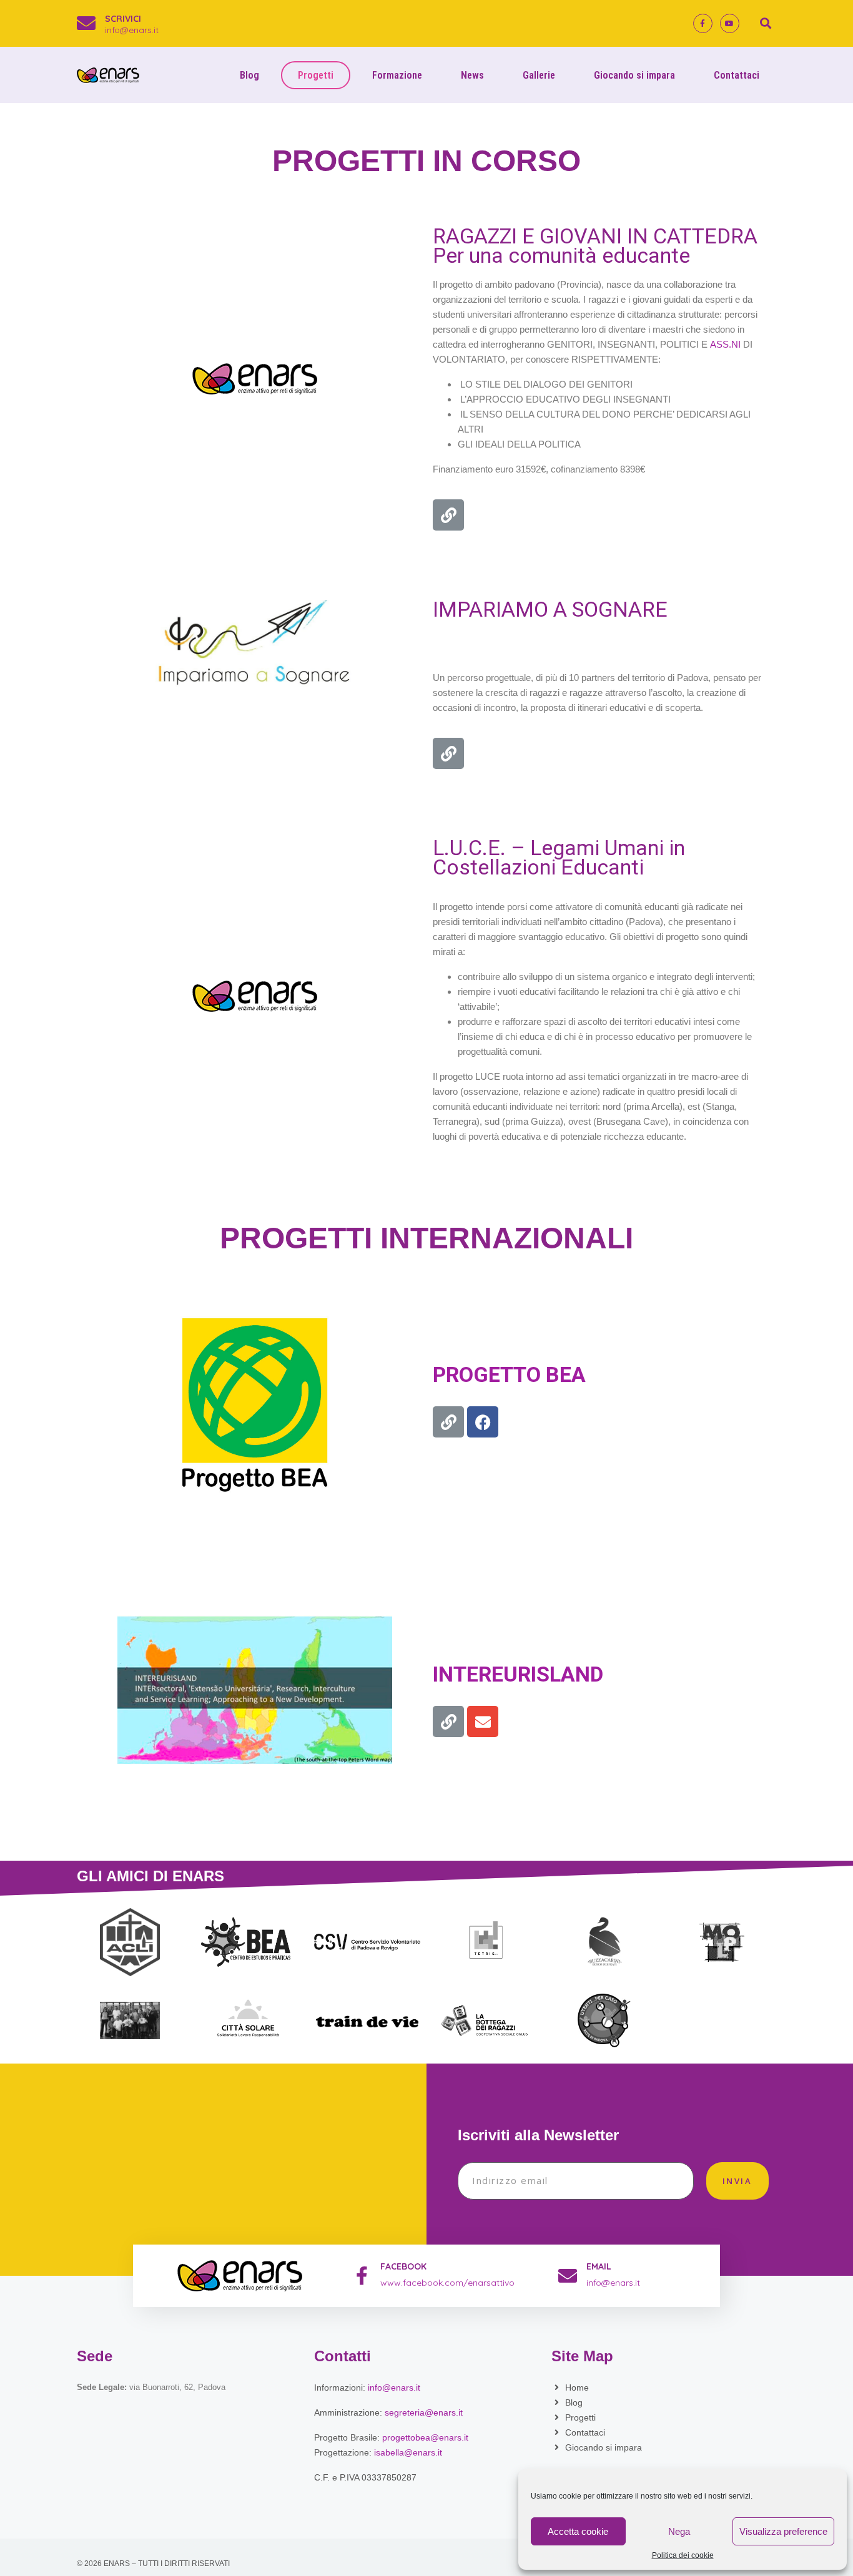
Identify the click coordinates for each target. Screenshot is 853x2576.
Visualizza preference (783, 2531)
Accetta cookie (578, 2531)
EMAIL (599, 2266)
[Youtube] (730, 23)
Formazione (397, 75)
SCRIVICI (123, 19)
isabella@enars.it (408, 2452)
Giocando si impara (634, 75)
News (472, 75)
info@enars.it (132, 30)
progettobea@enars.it (425, 2437)
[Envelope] (483, 1721)
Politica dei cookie (683, 2556)
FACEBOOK (403, 2266)
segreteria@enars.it (424, 2412)
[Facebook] (483, 1422)
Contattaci (737, 75)
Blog (249, 75)
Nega (679, 2531)
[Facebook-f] (703, 23)
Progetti (316, 75)
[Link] (448, 515)
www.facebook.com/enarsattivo (447, 2283)
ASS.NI (725, 344)
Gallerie (539, 75)
